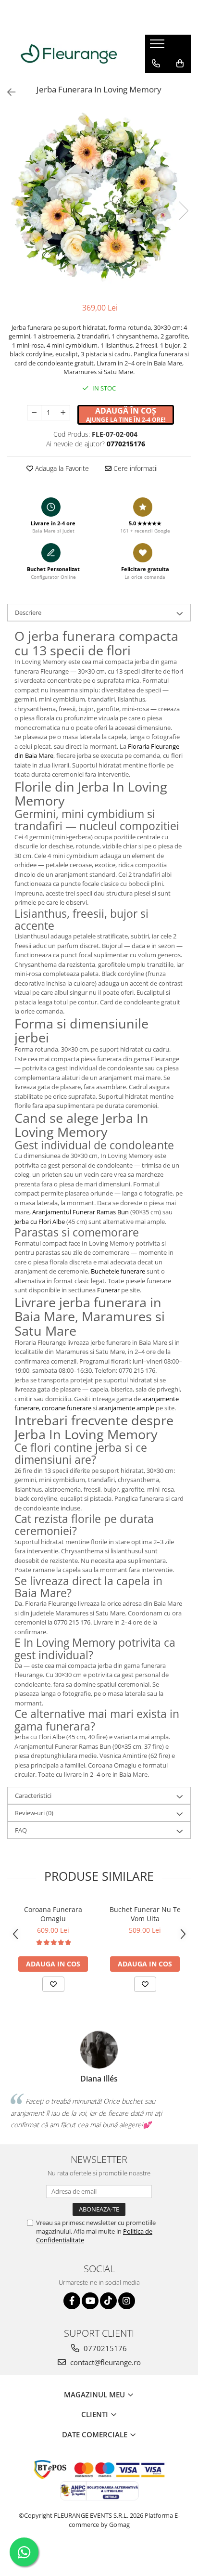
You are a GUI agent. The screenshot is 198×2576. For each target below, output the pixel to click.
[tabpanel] (99, 201)
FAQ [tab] (21, 1830)
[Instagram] (127, 2301)
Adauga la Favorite (61, 468)
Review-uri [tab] (34, 1813)
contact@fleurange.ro (105, 2362)
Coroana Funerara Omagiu (53, 1914)
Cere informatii (135, 468)
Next (183, 211)
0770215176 (104, 2348)
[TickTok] (108, 2301)
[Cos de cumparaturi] (180, 64)
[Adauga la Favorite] (53, 1984)
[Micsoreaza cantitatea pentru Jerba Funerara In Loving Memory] (34, 413)
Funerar (108, 1290)
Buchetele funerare (118, 1271)
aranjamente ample (126, 1408)
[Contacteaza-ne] (156, 64)
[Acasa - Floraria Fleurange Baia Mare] (69, 54)
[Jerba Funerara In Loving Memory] (99, 201)
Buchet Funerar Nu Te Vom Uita (145, 1914)
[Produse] (158, 47)
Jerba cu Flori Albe (40, 1222)
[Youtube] (90, 2301)
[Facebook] (72, 2301)
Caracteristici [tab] (33, 1795)
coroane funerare (67, 1408)
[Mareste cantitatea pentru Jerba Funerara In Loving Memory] (63, 413)
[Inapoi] (7, 92)
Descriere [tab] (28, 612)
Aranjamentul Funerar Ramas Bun (80, 1212)
